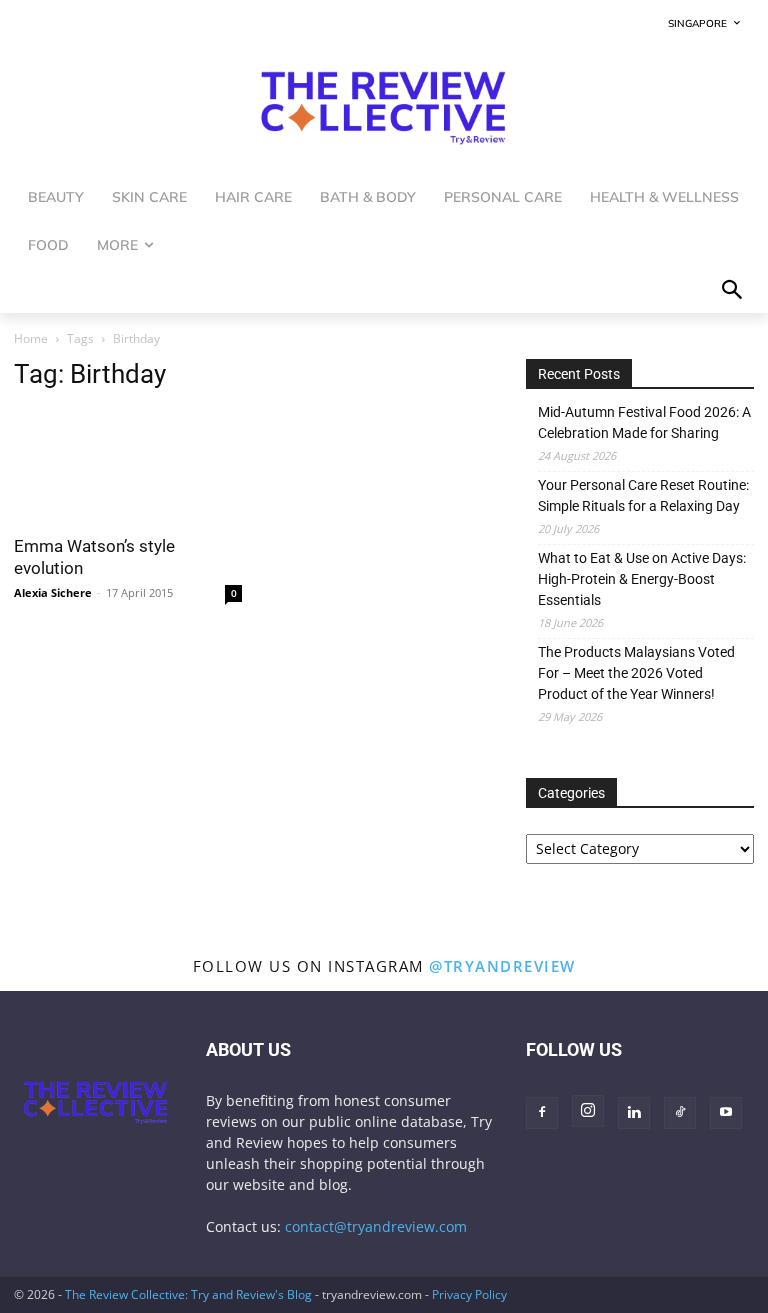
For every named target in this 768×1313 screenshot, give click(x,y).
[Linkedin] (634, 1113)
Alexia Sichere (53, 592)
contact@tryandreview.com (376, 1226)
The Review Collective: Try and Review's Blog (188, 1294)
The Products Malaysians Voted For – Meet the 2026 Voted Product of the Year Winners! (636, 673)
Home (31, 338)
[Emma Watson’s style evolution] (128, 466)
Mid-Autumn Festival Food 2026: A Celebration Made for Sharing (644, 422)
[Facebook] (542, 1113)
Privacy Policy (469, 1294)
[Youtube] (726, 1113)
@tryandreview (502, 966)
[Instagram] (588, 1111)
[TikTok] (680, 1113)
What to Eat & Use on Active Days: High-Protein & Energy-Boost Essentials (642, 579)
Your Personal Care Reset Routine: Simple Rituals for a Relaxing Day (643, 495)
